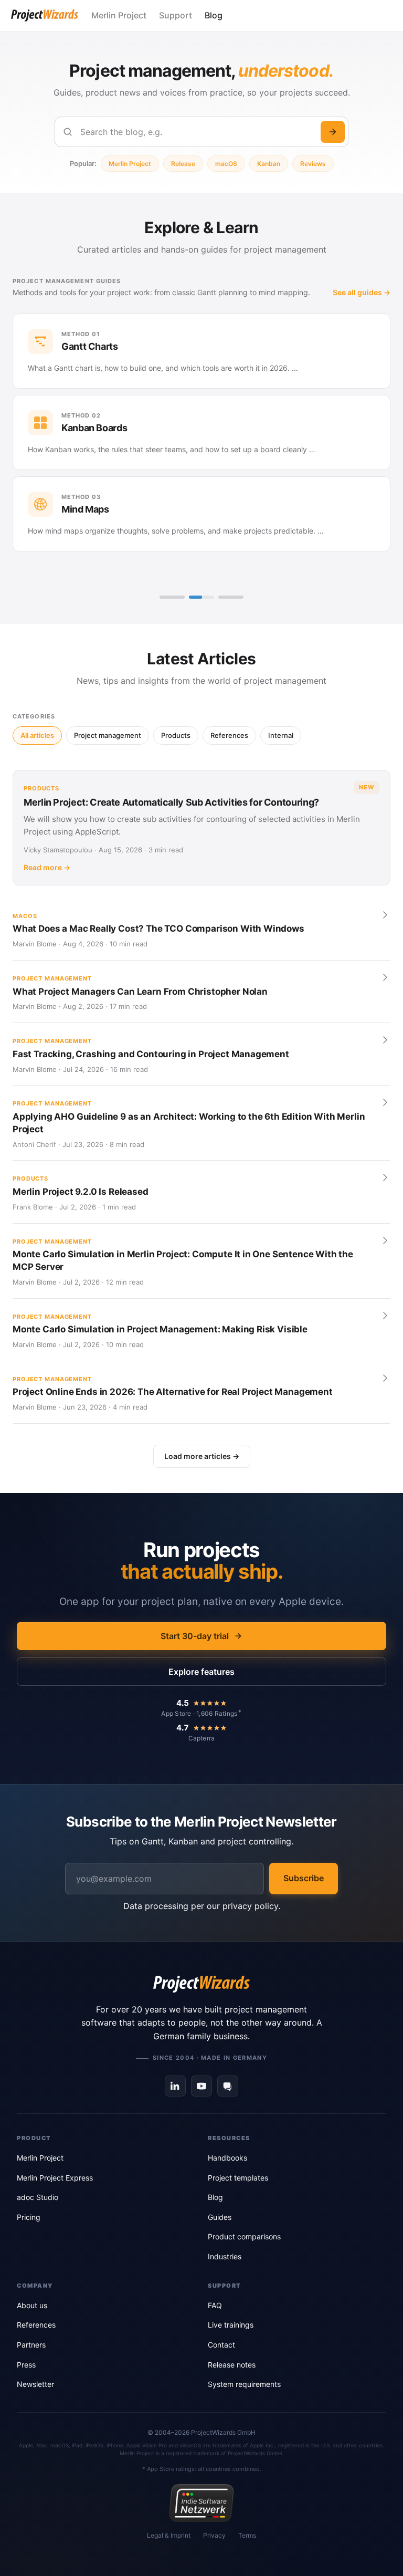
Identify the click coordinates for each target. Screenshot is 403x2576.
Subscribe (304, 1878)
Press (26, 2365)
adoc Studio (38, 2197)
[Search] (333, 132)
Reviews (313, 164)
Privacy (214, 2535)
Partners (31, 2345)
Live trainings (231, 2325)
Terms (247, 2535)
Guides (220, 2217)
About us (32, 2305)
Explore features (201, 1672)
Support (176, 15)
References (36, 2325)
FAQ (215, 2305)
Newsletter (35, 2384)
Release (183, 164)
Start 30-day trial (195, 1636)
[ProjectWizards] (201, 1984)
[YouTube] (201, 2086)
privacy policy (250, 1906)
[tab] (172, 597)
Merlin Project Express (55, 2178)
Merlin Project (119, 15)
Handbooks (227, 2158)
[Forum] (228, 2086)
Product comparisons (244, 2236)
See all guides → (362, 292)
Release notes (232, 2365)
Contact (221, 2345)
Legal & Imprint (169, 2535)
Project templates (238, 2178)
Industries (225, 2256)
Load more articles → (202, 1456)
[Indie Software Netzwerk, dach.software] (201, 2503)
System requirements (244, 2384)
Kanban (269, 164)
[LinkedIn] (175, 2086)
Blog (214, 15)
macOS (226, 164)
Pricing (29, 2217)
